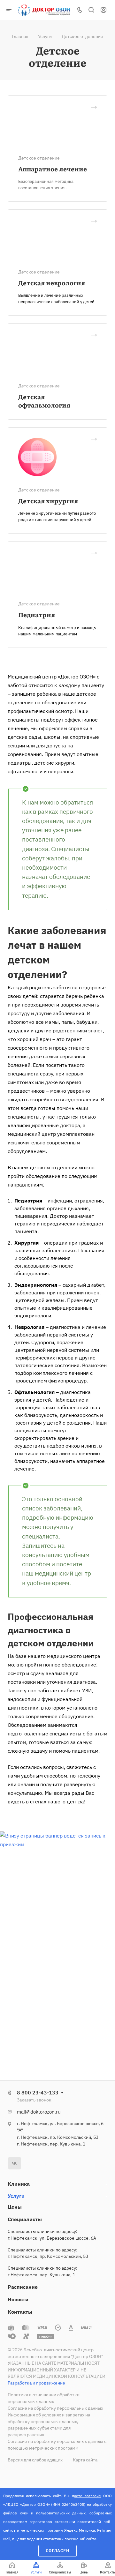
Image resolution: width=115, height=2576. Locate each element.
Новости (18, 2299)
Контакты (20, 2312)
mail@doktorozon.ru (39, 2112)
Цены (15, 2207)
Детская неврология (52, 283)
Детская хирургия (48, 501)
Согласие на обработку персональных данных (55, 2408)
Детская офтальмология (44, 401)
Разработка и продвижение (36, 2383)
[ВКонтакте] (15, 2163)
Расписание (23, 2287)
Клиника (19, 2184)
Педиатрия (37, 614)
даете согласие (86, 2496)
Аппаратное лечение (53, 169)
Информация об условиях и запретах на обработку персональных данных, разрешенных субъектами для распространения (49, 2425)
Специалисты (25, 2219)
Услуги (16, 2196)
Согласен (57, 2551)
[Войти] (103, 10)
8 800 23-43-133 (38, 2093)
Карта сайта (85, 2460)
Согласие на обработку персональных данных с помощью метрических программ (57, 2445)
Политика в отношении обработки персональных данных (44, 2398)
